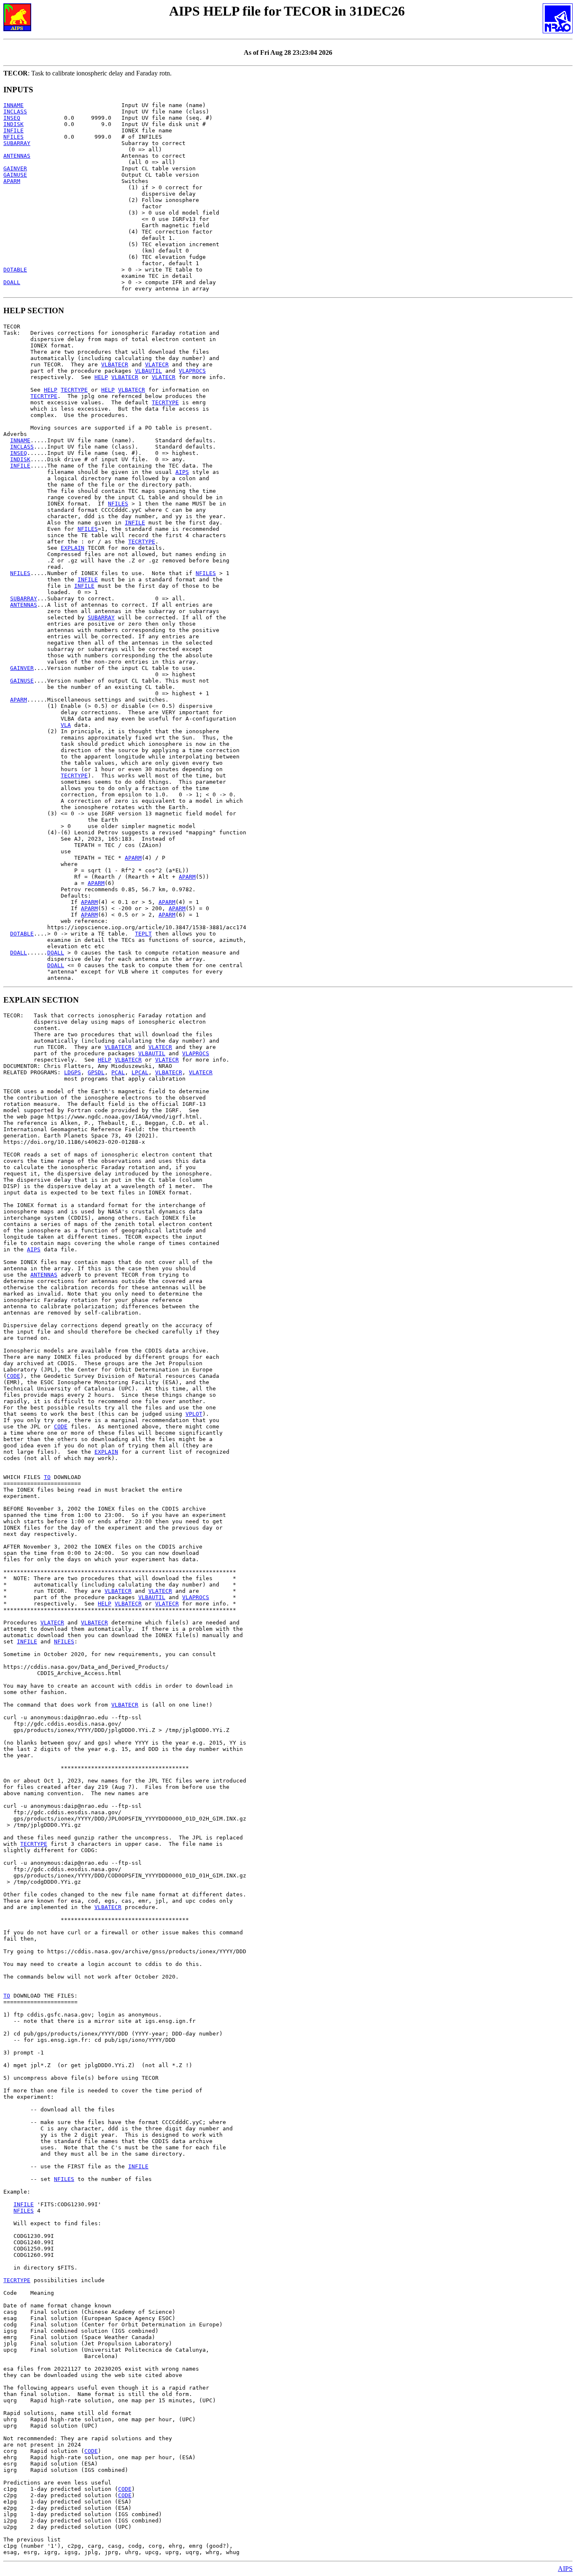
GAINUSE (15, 175)
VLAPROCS (192, 371)
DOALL (12, 282)
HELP (101, 377)
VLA (66, 725)
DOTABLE (15, 270)
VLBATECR (115, 364)
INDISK (13, 124)
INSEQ (12, 118)
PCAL (118, 1072)
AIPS (182, 472)
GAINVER (15, 168)
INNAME (13, 105)
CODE (13, 1376)
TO (47, 1477)
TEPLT (143, 934)
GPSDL (96, 1072)
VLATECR (157, 364)
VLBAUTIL (148, 371)
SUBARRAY (17, 143)
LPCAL (140, 1072)
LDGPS (73, 1072)
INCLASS (15, 112)
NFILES (13, 137)
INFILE (13, 130)
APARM (12, 181)
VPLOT (194, 1414)
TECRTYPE (74, 390)
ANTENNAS (17, 156)
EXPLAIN (73, 548)
